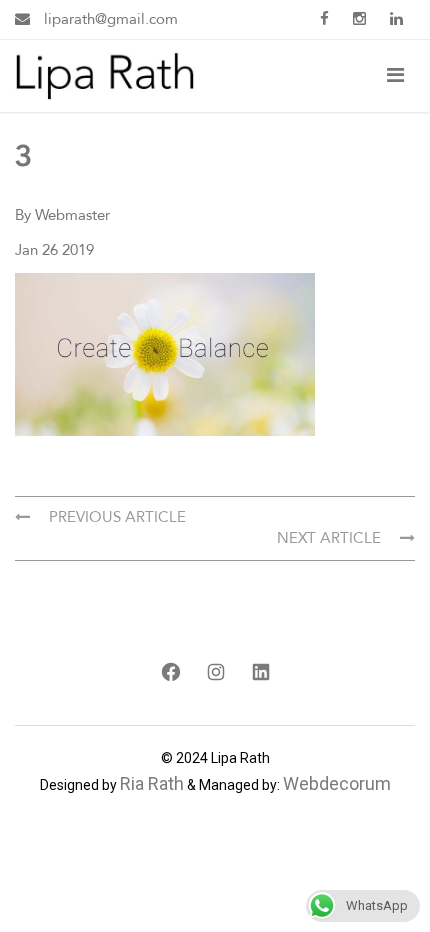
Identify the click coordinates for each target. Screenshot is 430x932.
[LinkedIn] (260, 672)
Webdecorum (337, 783)
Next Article (331, 538)
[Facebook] (170, 672)
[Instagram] (215, 672)
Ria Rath (152, 783)
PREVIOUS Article (115, 517)
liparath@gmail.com (109, 19)
